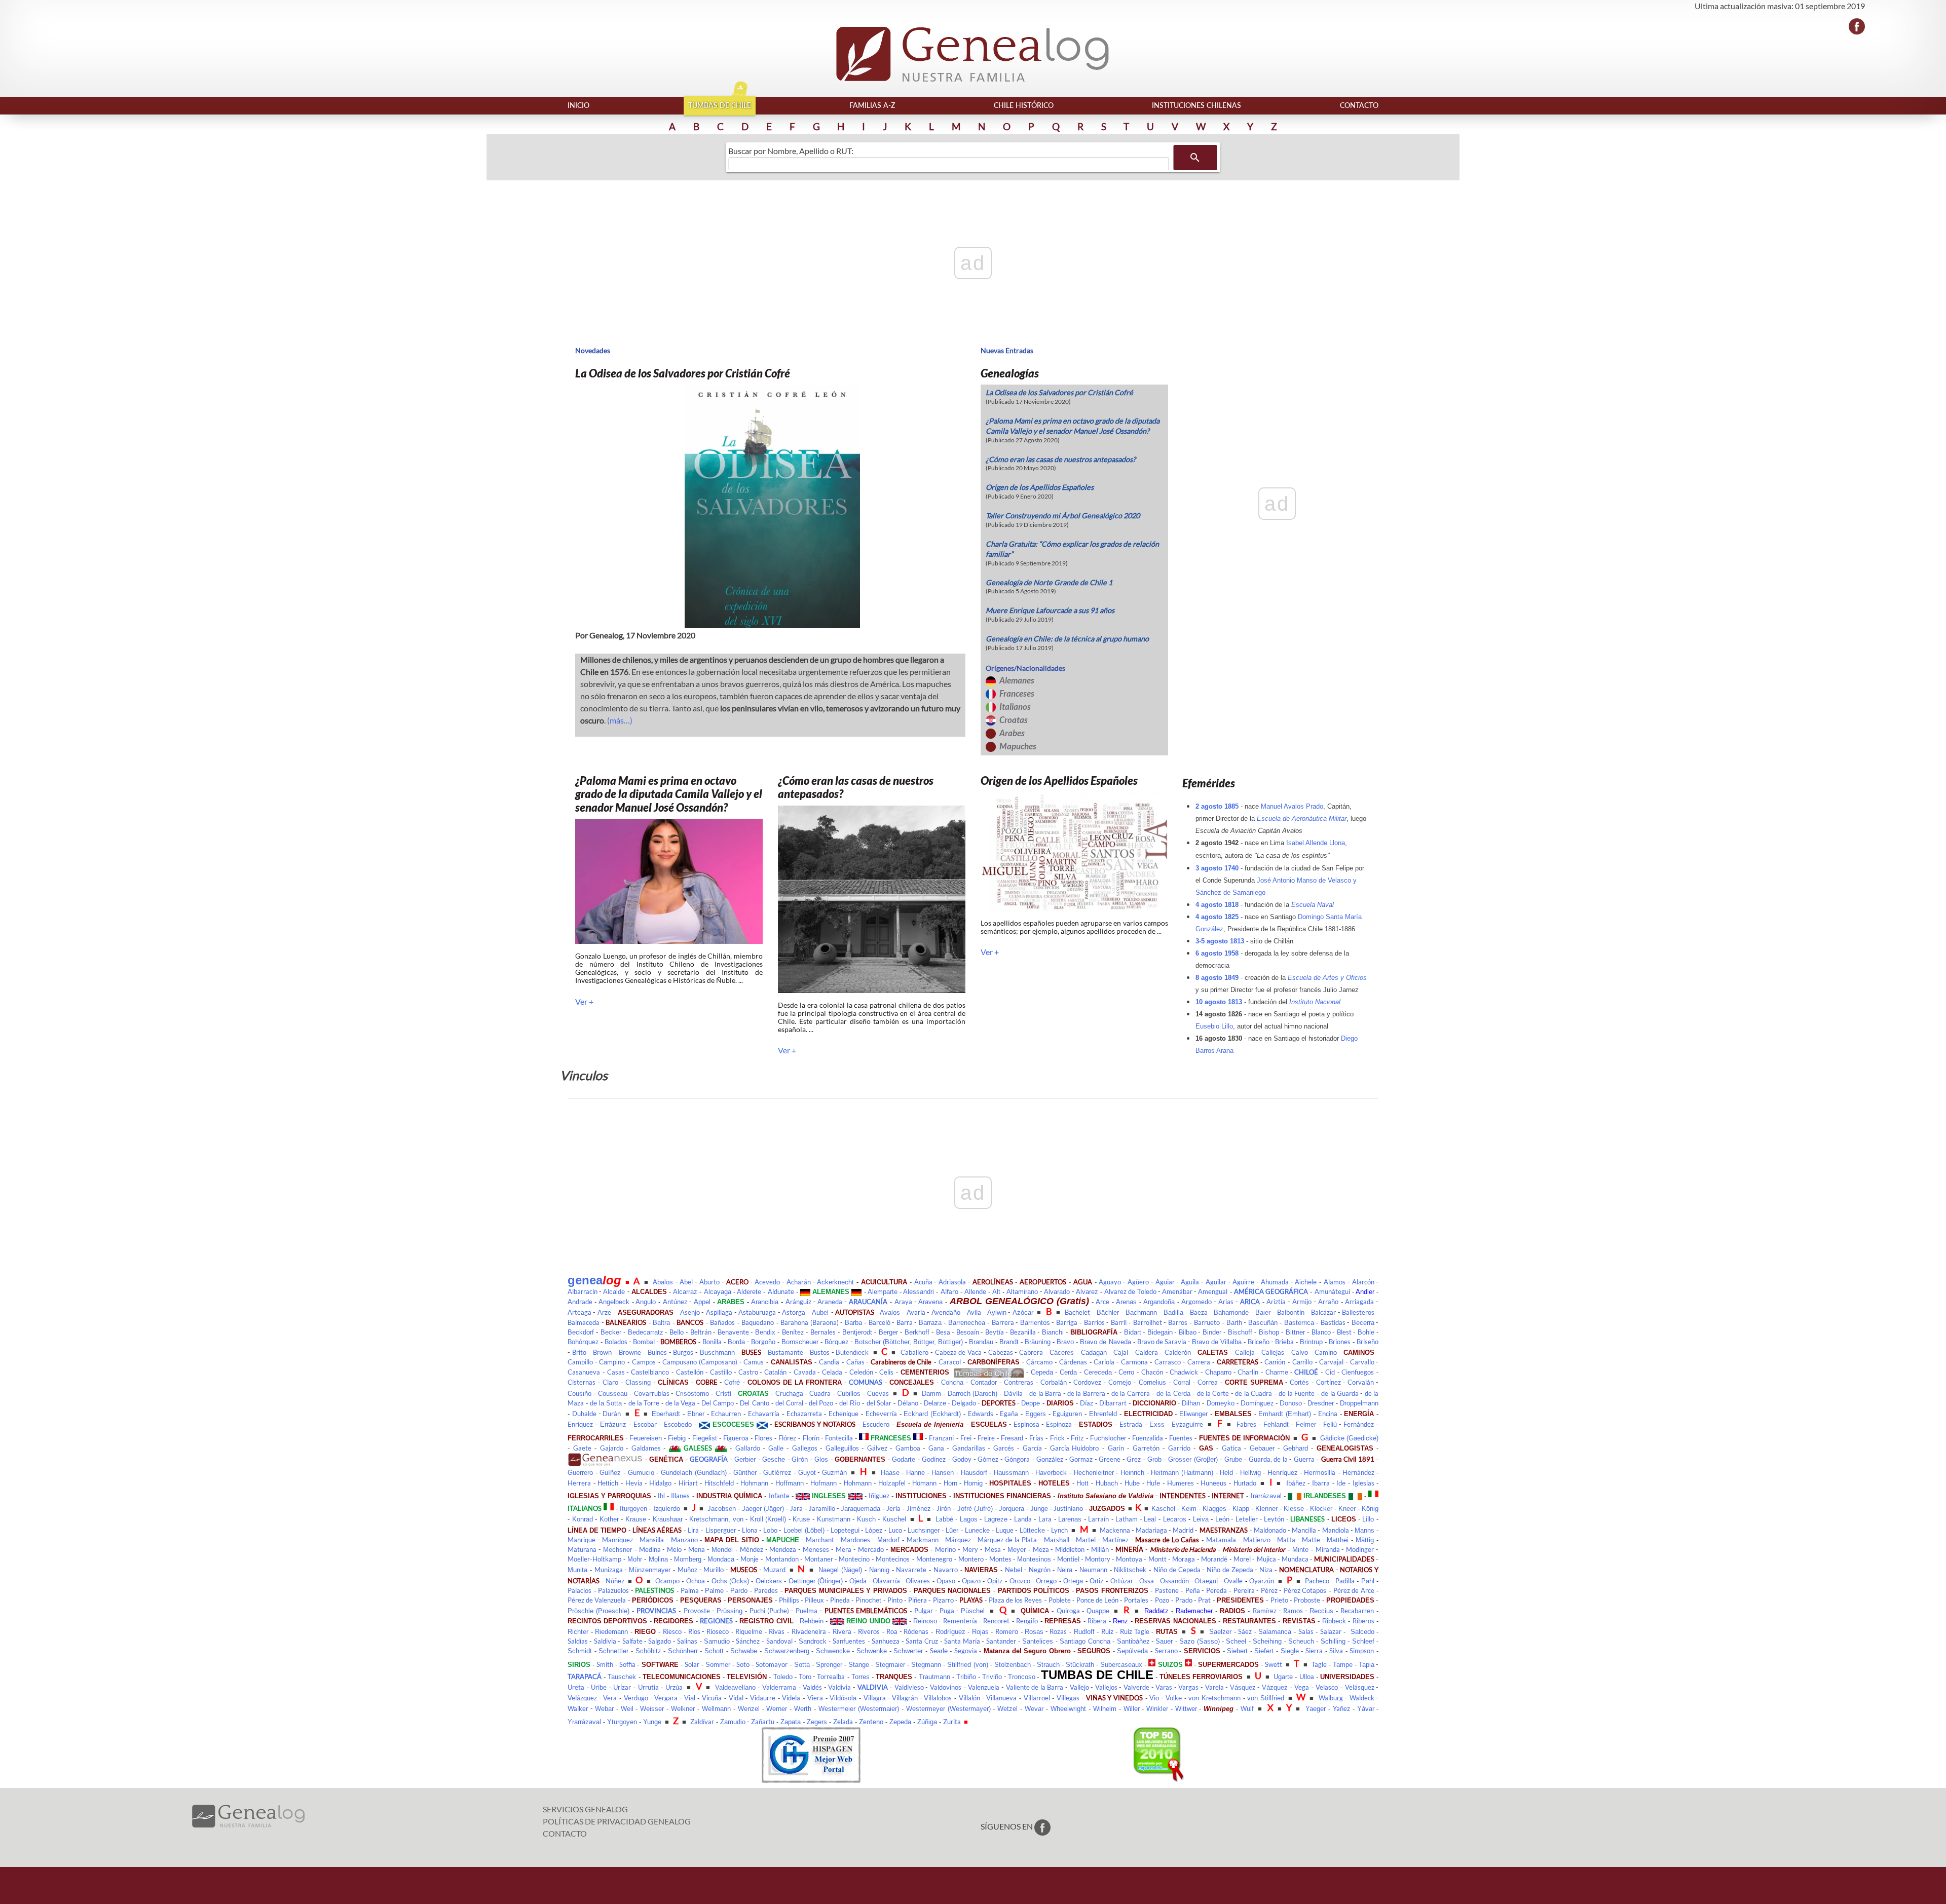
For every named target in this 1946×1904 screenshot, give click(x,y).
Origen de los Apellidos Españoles (1040, 487)
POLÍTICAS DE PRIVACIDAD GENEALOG (617, 1821)
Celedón (861, 1372)
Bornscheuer (800, 1342)
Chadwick (1184, 1372)
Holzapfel (892, 1483)
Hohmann (754, 1483)
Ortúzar (1122, 1581)
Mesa (993, 1549)
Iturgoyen (633, 1509)
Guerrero (580, 1473)
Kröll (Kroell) (768, 1519)
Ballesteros (1358, 1312)
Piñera (918, 1600)
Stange (859, 1665)
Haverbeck (1051, 1473)
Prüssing (729, 1611)
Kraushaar (668, 1519)
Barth (1234, 1323)
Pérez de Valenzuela (597, 1600)
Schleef (1363, 1641)
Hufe (1153, 1483)
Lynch (1059, 1530)
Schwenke (872, 1651)
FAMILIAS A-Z (872, 105)
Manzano (684, 1540)
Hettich (608, 1483)
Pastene (1167, 1590)
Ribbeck (1334, 1621)
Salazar (1331, 1631)
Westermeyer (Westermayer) (948, 1709)
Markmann (923, 1540)
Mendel (722, 1550)
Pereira (1244, 1590)
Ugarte (1283, 1677)
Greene (1110, 1459)
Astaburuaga (757, 1312)
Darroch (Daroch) (972, 1394)
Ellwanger (1193, 1414)
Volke (1174, 1698)
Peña (1193, 1590)
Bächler (1108, 1312)
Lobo (770, 1530)
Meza (1041, 1549)
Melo (674, 1549)
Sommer (718, 1665)
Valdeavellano (735, 1687)
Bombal (644, 1342)
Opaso (946, 1581)
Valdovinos (946, 1687)
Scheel (1236, 1641)
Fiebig (677, 1438)
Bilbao (1188, 1332)
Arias (1226, 1302)
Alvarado (1057, 1292)
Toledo (783, 1677)
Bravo (1065, 1342)
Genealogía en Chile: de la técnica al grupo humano (1067, 639)
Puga (947, 1611)
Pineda (840, 1600)
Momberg (688, 1559)
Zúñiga (927, 1722)
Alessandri (919, 1292)
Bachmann (1141, 1312)
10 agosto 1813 (1219, 1002)
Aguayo (1110, 1282)
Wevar (1034, 1709)
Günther (745, 1473)
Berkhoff (917, 1332)
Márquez (958, 1540)
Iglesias (1363, 1483)
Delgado (964, 1403)
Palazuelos (613, 1590)
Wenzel (749, 1709)
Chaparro (1218, 1372)
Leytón (1274, 1519)
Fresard (1012, 1438)
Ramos (1293, 1611)
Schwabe (744, 1651)
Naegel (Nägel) (840, 1570)
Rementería (960, 1621)
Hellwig (1250, 1473)
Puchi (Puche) (769, 1611)
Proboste (1307, 1600)
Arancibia (765, 1302)
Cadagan (1094, 1353)
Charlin (1248, 1372)
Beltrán (701, 1332)
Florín (811, 1438)
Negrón (1040, 1570)
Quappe (1098, 1611)
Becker (611, 1332)
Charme (1277, 1372)
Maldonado (1270, 1530)
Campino (612, 1362)
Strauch (1048, 1665)
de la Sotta (606, 1403)
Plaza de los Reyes (1015, 1600)
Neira (1065, 1570)
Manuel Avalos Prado (1292, 806)
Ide (1341, 1483)
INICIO (578, 105)
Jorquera (1012, 1509)
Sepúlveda (1132, 1651)
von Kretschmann (1214, 1698)
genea (585, 1280)
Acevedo (767, 1282)
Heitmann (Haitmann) (1182, 1473)
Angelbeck (614, 1302)
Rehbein (812, 1621)
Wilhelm (1105, 1709)
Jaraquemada (860, 1509)
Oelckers (769, 1581)
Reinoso (925, 1621)
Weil (627, 1709)
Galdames (646, 1448)
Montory (1098, 1559)
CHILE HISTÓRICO (1024, 105)
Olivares (918, 1581)
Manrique (582, 1540)
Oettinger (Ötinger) (816, 1581)
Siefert (1264, 1651)
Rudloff (1084, 1632)
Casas (616, 1372)
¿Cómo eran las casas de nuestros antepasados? (1061, 459)
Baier (1263, 1312)
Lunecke (977, 1530)
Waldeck (1362, 1698)
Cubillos (849, 1394)
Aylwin (997, 1312)
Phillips (789, 1600)
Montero (971, 1559)
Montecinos (893, 1559)
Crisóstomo (692, 1394)
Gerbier (745, 1459)
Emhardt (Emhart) (1285, 1414)
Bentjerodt (857, 1332)
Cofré (732, 1382)
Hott (1082, 1483)
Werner (777, 1709)
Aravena (930, 1302)
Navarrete (911, 1570)
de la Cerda (1173, 1394)
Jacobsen (722, 1509)
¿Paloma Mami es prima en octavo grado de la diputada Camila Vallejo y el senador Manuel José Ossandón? (669, 794)
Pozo (1162, 1600)
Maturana (582, 1549)
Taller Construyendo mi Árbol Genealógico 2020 (1063, 516)
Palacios (579, 1590)
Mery (970, 1549)
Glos (821, 1459)
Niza (1266, 1570)
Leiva (1201, 1519)
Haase (890, 1473)
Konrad (583, 1519)
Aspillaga (719, 1312)
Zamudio (733, 1722)
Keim (1189, 1509)
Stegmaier (890, 1665)
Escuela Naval (1313, 905)
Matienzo (1257, 1540)
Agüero (1138, 1282)
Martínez (1115, 1540)
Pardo (739, 1591)
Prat (1204, 1600)
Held (1226, 1473)
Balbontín (1291, 1312)
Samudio (717, 1641)
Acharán (799, 1282)
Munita (577, 1570)
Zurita (952, 1722)
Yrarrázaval (584, 1722)
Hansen (943, 1473)
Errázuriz (613, 1424)
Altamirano (1022, 1292)
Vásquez (1243, 1687)
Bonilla (712, 1342)
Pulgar (924, 1611)
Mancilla (1304, 1530)
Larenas (1070, 1519)
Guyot (807, 1473)
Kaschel (1163, 1509)
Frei (966, 1438)
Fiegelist (705, 1438)
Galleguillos (842, 1448)
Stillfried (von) (967, 1665)
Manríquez (618, 1540)
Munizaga (609, 1570)
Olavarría (886, 1581)
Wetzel (1007, 1709)
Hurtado (1245, 1483)
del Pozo (821, 1403)
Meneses (816, 1549)
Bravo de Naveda (1105, 1342)
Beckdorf (581, 1332)
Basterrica (1299, 1323)
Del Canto (754, 1403)
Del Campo (718, 1403)
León (1222, 1519)
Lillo (1368, 1519)
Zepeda (900, 1722)
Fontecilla (839, 1438)
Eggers (1036, 1414)
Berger (888, 1332)
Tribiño (966, 1677)
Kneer (1347, 1509)
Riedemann (611, 1632)
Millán (1100, 1549)
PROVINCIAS (656, 1611)
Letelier (1247, 1519)
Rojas (980, 1632)
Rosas (1034, 1632)
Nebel (1014, 1570)
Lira (693, 1530)
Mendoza (783, 1549)
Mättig (1365, 1540)
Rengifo (1027, 1621)
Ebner (695, 1414)
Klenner (1266, 1509)
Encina (1328, 1414)
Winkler (1157, 1709)
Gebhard (1296, 1448)
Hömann (924, 1483)
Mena (697, 1549)
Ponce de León (1097, 1600)
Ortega (1073, 1581)
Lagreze (996, 1519)
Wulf (1247, 1709)
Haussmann (1011, 1473)
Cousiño (579, 1394)
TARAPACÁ (585, 1677)
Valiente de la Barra (1035, 1687)
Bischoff (1240, 1332)
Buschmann (717, 1353)
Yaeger (1316, 1709)
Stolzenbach (1013, 1665)
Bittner (1295, 1332)
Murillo (714, 1570)
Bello (677, 1332)
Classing (638, 1382)
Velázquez (582, 1698)
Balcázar (1323, 1312)
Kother (609, 1519)
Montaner (819, 1559)
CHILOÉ (1306, 1372)
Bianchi (1053, 1332)
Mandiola (1336, 1530)
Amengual (1213, 1291)
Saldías (578, 1641)
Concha (952, 1382)
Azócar (1023, 1312)
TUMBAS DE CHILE (720, 105)
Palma (690, 1590)
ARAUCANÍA (868, 1302)
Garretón (1146, 1448)
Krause (636, 1519)
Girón (800, 1459)
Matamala (1221, 1540)
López (874, 1530)
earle (941, 1651)
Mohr (635, 1559)
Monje (750, 1559)
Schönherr (683, 1651)
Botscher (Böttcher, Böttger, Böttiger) (909, 1342)
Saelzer (1220, 1632)
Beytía (995, 1332)
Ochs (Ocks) (730, 1581)
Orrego (1046, 1581)
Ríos (694, 1631)
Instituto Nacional (1315, 1002)
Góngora (1017, 1459)
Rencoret (996, 1621)
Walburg (1331, 1698)
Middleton (1070, 1549)
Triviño (992, 1677)
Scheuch (1301, 1641)
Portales (1136, 1600)
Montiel (1068, 1559)
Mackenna (1115, 1530)
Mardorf (888, 1540)
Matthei (1338, 1540)
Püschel (973, 1611)
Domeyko (1221, 1403)
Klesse (1294, 1509)
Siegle (1290, 1651)
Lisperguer (721, 1530)
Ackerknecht (835, 1282)
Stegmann (926, 1665)
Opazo (971, 1581)
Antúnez (675, 1302)
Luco (895, 1530)
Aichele (1306, 1282)
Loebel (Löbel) (804, 1530)
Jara (796, 1508)
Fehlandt (1276, 1424)
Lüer (952, 1530)
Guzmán (834, 1473)
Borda (736, 1342)
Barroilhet (1148, 1322)
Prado (1184, 1600)
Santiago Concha (1085, 1641)
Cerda (1068, 1372)
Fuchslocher (1108, 1438)
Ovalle (1233, 1581)
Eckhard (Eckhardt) (932, 1414)
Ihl (661, 1496)
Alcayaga (718, 1292)
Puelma (807, 1611)
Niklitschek (1130, 1570)
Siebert (1237, 1651)
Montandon (782, 1559)
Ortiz (1097, 1581)
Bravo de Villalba (1217, 1342)
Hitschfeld (719, 1483)
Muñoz (687, 1570)
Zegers (817, 1722)
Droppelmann (1359, 1403)
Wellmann (716, 1709)
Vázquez (1275, 1687)
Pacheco (1317, 1581)
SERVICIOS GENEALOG (585, 1809)
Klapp (1241, 1509)
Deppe (1031, 1403)
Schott (714, 1651)
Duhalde (584, 1414)
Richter (578, 1632)
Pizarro (943, 1600)
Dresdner (1321, 1403)
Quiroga (1068, 1611)
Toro (805, 1677)
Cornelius (1152, 1382)
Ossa (1147, 1581)
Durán (612, 1414)
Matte (1311, 1540)
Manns (1364, 1530)
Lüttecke (1032, 1530)
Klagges (1214, 1509)
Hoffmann (790, 1483)
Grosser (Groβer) (1193, 1459)
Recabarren (1357, 1611)
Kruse (801, 1519)
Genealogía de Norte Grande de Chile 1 (1049, 582)
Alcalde (614, 1292)
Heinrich (1132, 1473)
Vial (690, 1698)
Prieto (1279, 1600)
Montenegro (934, 1559)
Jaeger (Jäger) (763, 1509)
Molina (658, 1559)
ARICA (1250, 1302)
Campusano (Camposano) (700, 1362)
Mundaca (1295, 1559)
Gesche (774, 1459)
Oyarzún (1262, 1581)
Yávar (1366, 1709)
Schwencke (833, 1651)
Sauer (1164, 1641)
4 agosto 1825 (1217, 917)
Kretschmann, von (716, 1519)
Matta (1286, 1540)
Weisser (652, 1709)
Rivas (777, 1631)
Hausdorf (974, 1473)
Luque (1005, 1530)
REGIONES (716, 1621)
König (1370, 1509)
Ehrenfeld (1103, 1414)
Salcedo (1362, 1632)
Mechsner (618, 1550)
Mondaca (721, 1559)
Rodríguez (950, 1632)
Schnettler (613, 1651)
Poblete (1060, 1600)
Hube (1132, 1483)
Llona (750, 1530)
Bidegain (1160, 1332)
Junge (1039, 1509)
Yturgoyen (622, 1722)
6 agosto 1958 (1217, 953)
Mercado (871, 1549)
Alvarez (1087, 1292)
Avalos (890, 1312)
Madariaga (1151, 1530)
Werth (803, 1709)
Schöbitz (648, 1651)
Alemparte (883, 1292)
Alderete (749, 1292)
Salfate (632, 1641)
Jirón (944, 1508)
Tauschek (622, 1677)
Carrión (1275, 1362)
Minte (1300, 1550)
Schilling (1333, 1641)
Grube (1233, 1459)
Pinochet (868, 1600)
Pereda (1217, 1590)
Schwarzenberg (787, 1651)
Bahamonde (1231, 1312)
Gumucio (641, 1473)
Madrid (1183, 1530)
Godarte (904, 1459)
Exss (1157, 1424)
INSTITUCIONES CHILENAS (1196, 105)
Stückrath (1080, 1665)
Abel (686, 1282)
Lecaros (1175, 1519)
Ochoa (696, 1581)
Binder (1212, 1332)
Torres (860, 1677)
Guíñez (610, 1473)
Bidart (1133, 1332)
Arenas (1126, 1302)
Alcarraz (685, 1292)
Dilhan (1191, 1403)
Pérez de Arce (1354, 1590)
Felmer (1306, 1424)
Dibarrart (1113, 1403)
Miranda (1328, 1549)
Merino (945, 1549)
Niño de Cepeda (1177, 1570)
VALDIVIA (873, 1687)
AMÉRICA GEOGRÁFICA (1271, 1291)
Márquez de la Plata (1007, 1540)
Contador (984, 1382)
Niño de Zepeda (1230, 1570)
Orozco (1020, 1581)
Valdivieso (909, 1687)
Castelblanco (650, 1372)
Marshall (1057, 1540)
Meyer (1017, 1550)
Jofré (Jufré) (975, 1509)
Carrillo (1302, 1362)
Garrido (1179, 1448)
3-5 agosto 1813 (1220, 941)
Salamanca (1275, 1632)
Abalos (663, 1282)
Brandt (1009, 1342)
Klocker (1321, 1509)
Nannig (879, 1570)
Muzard (774, 1570)
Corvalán (1361, 1382)
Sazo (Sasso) (1199, 1641)
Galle (776, 1448)
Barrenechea (967, 1323)
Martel (1086, 1540)
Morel (1242, 1559)
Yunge (652, 1722)
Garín (1116, 1448)
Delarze (935, 1403)
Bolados (616, 1342)
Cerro (1126, 1372)
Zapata (791, 1722)
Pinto (895, 1600)
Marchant (820, 1540)
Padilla (1345, 1581)
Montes (1000, 1559)
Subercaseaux (1121, 1665)
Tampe (1343, 1665)
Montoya (1129, 1559)
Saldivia (605, 1641)
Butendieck (852, 1353)
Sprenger (829, 1665)
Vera (610, 1698)
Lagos (969, 1519)
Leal (1150, 1519)
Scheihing (1267, 1641)
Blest (1344, 1332)
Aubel (820, 1312)
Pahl (1368, 1581)
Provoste (697, 1611)
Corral (1182, 1382)
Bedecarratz (646, 1332)
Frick (1057, 1438)
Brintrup (1311, 1342)
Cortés (1299, 1382)
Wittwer (1186, 1709)
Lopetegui (845, 1530)
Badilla (1173, 1312)
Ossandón (1174, 1581)
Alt (996, 1292)
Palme (714, 1591)
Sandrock (813, 1641)
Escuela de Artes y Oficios (1327, 978)
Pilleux (814, 1600)
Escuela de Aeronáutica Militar (1302, 818)
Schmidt (580, 1651)
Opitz (995, 1581)
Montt (1157, 1559)
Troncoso (1022, 1677)
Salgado (660, 1641)
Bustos (820, 1352)
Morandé (1214, 1559)
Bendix (765, 1332)
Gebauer (1262, 1448)
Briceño (1259, 1342)
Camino (1326, 1352)
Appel (702, 1302)
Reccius (1321, 1611)
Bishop (1269, 1332)
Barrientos (1035, 1323)
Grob (1154, 1459)
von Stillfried (1266, 1698)
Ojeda (858, 1581)
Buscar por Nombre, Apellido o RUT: (791, 151)
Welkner (683, 1709)
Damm (931, 1394)
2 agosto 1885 (1217, 806)
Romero (1007, 1631)
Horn (950, 1483)
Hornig (973, 1483)
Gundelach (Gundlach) (694, 1473)
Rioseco (718, 1631)
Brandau (981, 1342)
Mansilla (652, 1540)
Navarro (946, 1570)
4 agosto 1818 (1217, 905)
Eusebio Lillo (1214, 1026)
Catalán (775, 1372)
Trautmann (934, 1677)
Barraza (930, 1323)
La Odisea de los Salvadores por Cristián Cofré (1059, 392)
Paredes (766, 1590)
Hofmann (824, 1483)
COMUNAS (866, 1382)
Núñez (615, 1581)
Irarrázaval (1266, 1496)
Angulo (646, 1302)
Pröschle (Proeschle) (598, 1611)
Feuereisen (646, 1438)
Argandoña (1159, 1302)
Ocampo (667, 1581)
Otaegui (1206, 1581)
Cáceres (1062, 1353)
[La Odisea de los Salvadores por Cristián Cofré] (770, 506)
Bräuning (1038, 1342)
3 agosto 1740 (1217, 868)
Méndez (752, 1549)
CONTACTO (1359, 105)
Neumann (1093, 1570)
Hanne (915, 1473)
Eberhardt (666, 1414)
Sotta (802, 1665)
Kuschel (894, 1519)
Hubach (1107, 1483)
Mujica (1266, 1559)
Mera (844, 1549)
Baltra (661, 1323)
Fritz (1077, 1438)
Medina (650, 1549)
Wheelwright (1068, 1709)
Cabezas (1001, 1352)
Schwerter (908, 1651)
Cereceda (1098, 1372)
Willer (1132, 1709)
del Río (850, 1403)
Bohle (1366, 1332)
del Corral (789, 1403)
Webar (604, 1709)
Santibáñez (1133, 1641)
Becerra (1363, 1323)
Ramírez (1265, 1611)
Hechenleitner (1094, 1473)
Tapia (1367, 1665)
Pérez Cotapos (1305, 1590)
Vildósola (843, 1698)
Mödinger (1360, 1549)
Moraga (1184, 1559)
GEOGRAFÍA (709, 1459)
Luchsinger (924, 1530)
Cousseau (613, 1394)
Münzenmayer (650, 1570)
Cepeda (1042, 1372)
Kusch (866, 1519)
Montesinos (1034, 1559)
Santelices (1038, 1641)
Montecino (854, 1559)
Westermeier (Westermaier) (859, 1709)
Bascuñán (1263, 1323)
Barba (853, 1323)
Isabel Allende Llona (1316, 843)
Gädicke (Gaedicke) (1349, 1438)
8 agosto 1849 (1217, 978)
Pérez (1269, 1590)
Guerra (1304, 1459)
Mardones (855, 1540)
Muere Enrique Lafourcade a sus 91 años (1050, 610)
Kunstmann (834, 1519)
